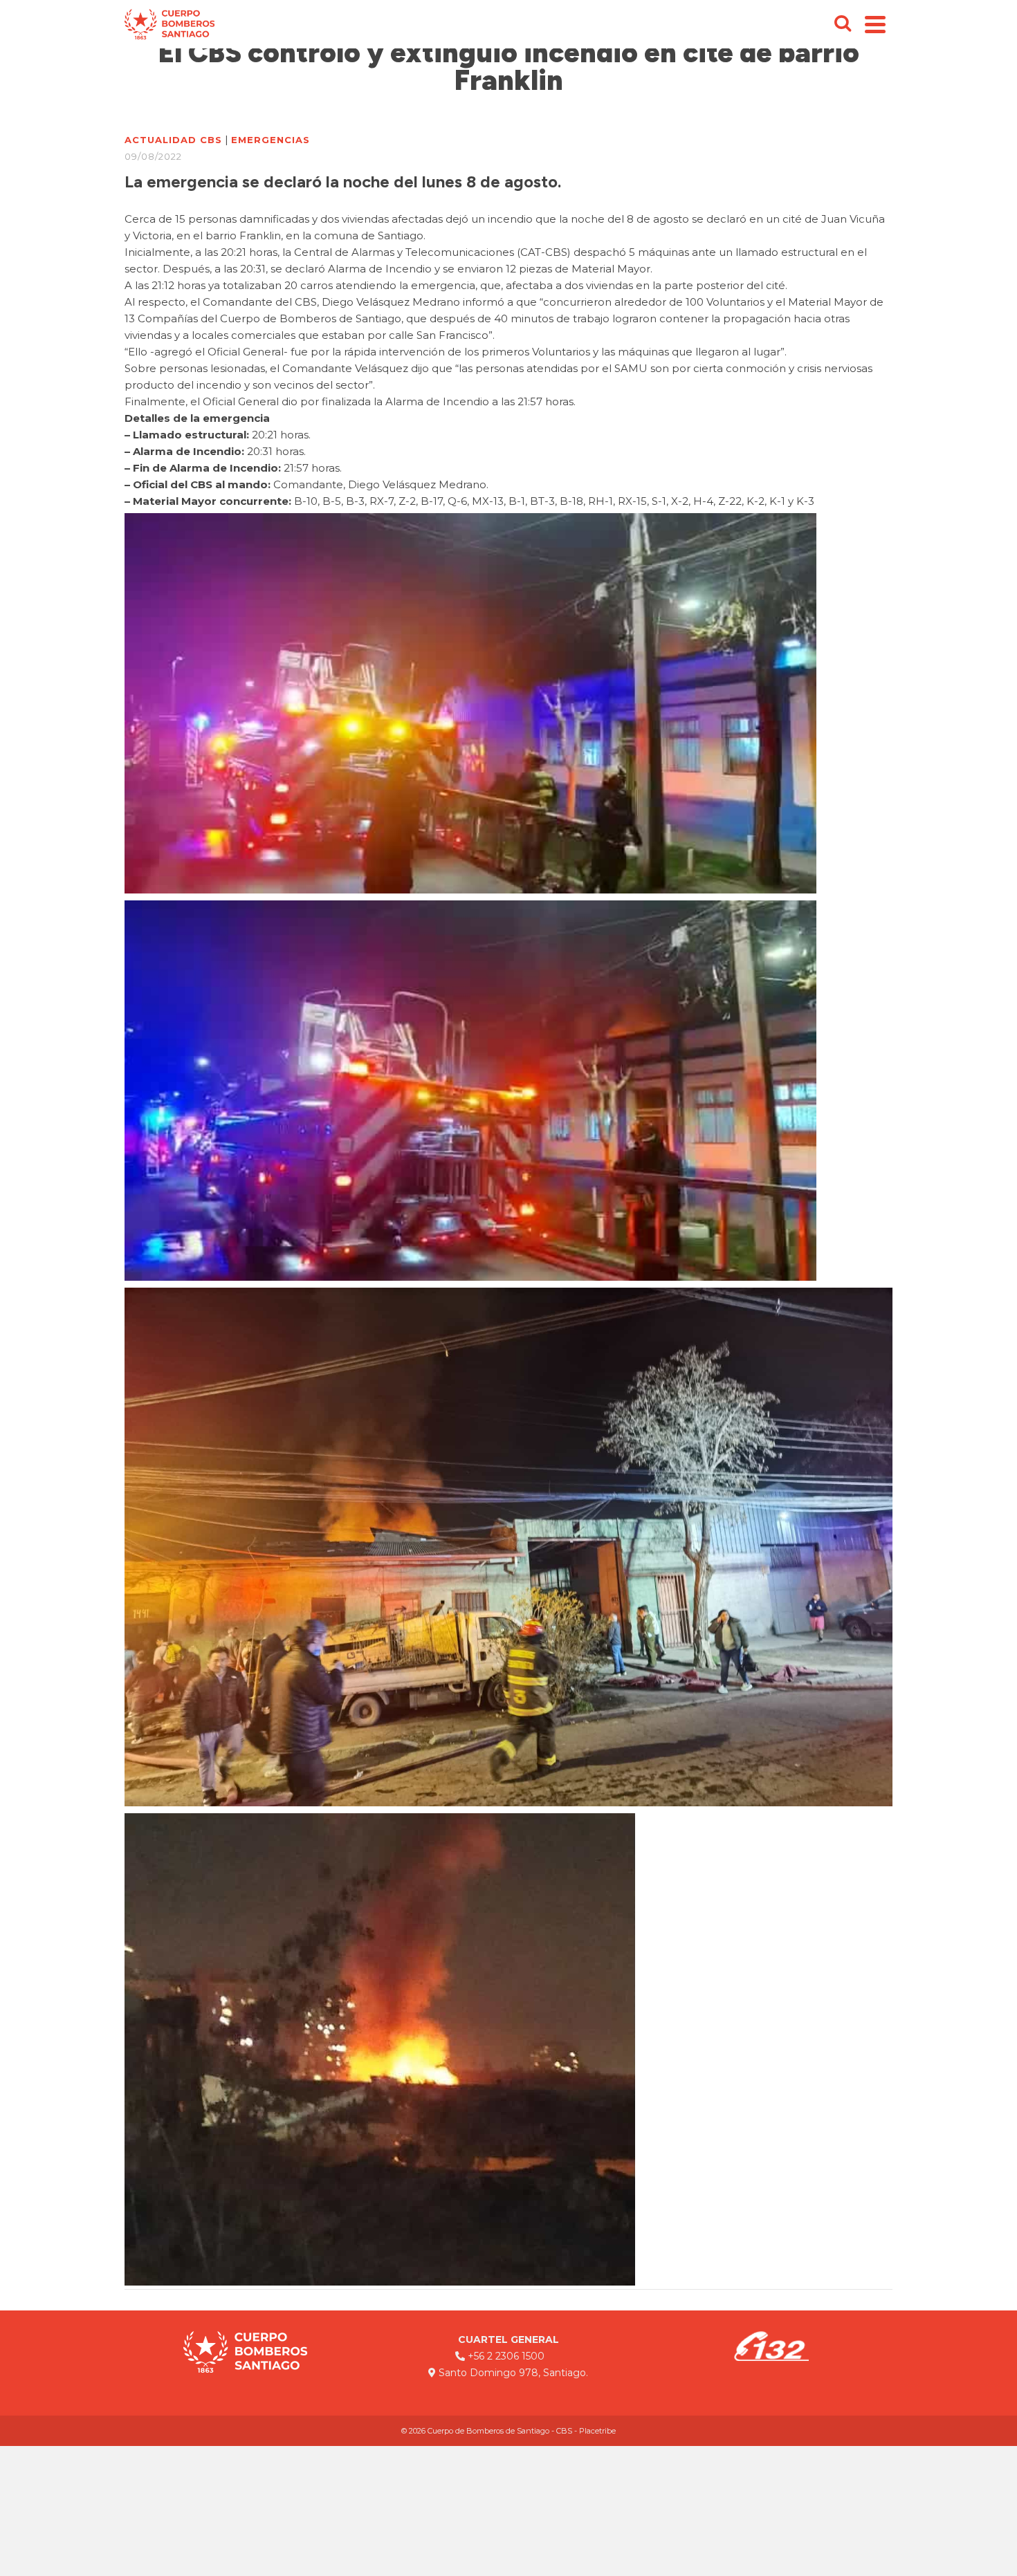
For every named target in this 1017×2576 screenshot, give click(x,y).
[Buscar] (843, 24)
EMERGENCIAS (271, 140)
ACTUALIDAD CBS (173, 140)
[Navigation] (875, 24)
